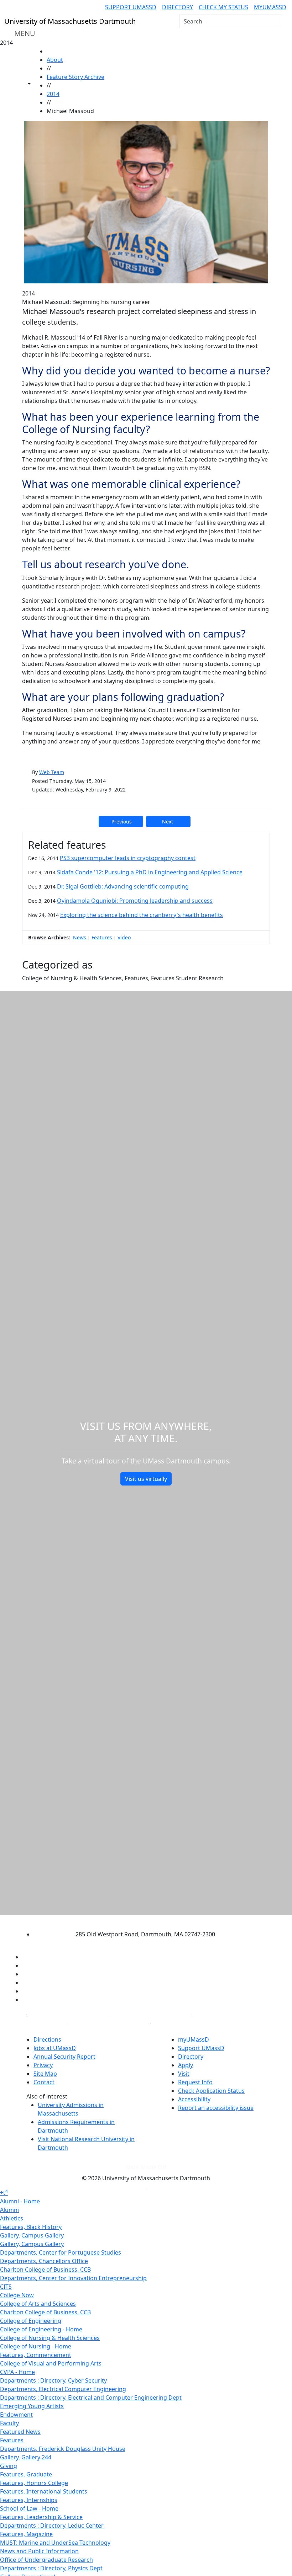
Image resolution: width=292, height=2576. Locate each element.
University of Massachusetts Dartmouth (140, 1921)
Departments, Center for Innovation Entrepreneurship (73, 2278)
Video (124, 937)
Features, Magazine (26, 2534)
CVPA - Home (17, 2372)
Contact (44, 2082)
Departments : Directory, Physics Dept (51, 2568)
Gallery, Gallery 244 (26, 2457)
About (55, 60)
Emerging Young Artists (32, 2406)
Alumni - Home (20, 2201)
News (80, 937)
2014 (53, 94)
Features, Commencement (36, 2355)
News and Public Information (39, 2551)
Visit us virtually (146, 1479)
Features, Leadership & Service (41, 2517)
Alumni (9, 2210)
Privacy (43, 2065)
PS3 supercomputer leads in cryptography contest (128, 858)
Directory (178, 7)
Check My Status (223, 7)
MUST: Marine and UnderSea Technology (55, 2543)
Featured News (20, 2432)
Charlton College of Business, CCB (45, 2270)
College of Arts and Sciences (38, 2304)
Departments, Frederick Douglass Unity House (63, 2449)
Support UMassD (131, 7)
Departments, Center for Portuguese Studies (61, 2252)
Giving (9, 2466)
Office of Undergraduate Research (46, 2560)
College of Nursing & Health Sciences (50, 2338)
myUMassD (270, 7)
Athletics (12, 2218)
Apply (186, 2065)
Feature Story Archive (75, 77)
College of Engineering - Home (41, 2329)
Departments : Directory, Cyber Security (53, 2380)
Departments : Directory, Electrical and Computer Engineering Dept (91, 2398)
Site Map (45, 2074)
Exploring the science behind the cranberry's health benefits (142, 915)
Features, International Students (44, 2491)
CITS (6, 2287)
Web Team (52, 772)
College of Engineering (31, 2321)
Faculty (9, 2423)
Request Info (195, 2082)
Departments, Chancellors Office (44, 2261)
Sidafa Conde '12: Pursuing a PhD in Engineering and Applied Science (150, 872)
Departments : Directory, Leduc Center (52, 2526)
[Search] (276, 21)
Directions (47, 2039)
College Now (17, 2295)
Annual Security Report (64, 2057)
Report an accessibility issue (216, 2108)
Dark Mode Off (146, 2167)
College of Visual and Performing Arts (51, 2363)
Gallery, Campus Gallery (32, 2235)
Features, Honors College (34, 2483)
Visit (184, 2074)
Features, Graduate (26, 2474)
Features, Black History (31, 2227)
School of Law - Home (29, 2508)
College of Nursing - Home (36, 2346)
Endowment (16, 2415)
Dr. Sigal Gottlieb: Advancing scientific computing (123, 886)
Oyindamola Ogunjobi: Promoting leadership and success (135, 901)
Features (102, 937)
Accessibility (194, 2099)
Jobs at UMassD (55, 2048)
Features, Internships (29, 2500)
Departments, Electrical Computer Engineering (63, 2389)
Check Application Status (211, 2091)
